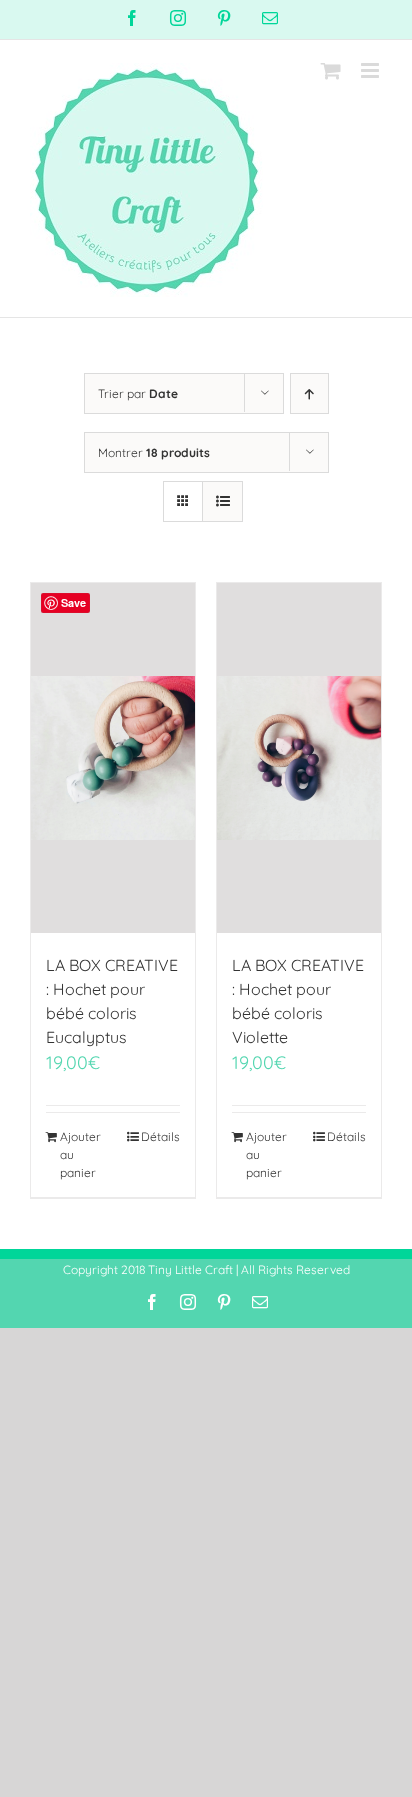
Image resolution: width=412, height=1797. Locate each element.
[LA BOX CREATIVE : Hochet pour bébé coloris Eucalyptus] (113, 758)
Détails (160, 1136)
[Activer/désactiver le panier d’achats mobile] (331, 70)
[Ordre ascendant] (309, 393)
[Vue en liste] (222, 501)
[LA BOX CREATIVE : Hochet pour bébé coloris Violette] (299, 758)
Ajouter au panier (80, 1154)
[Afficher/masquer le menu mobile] (371, 70)
